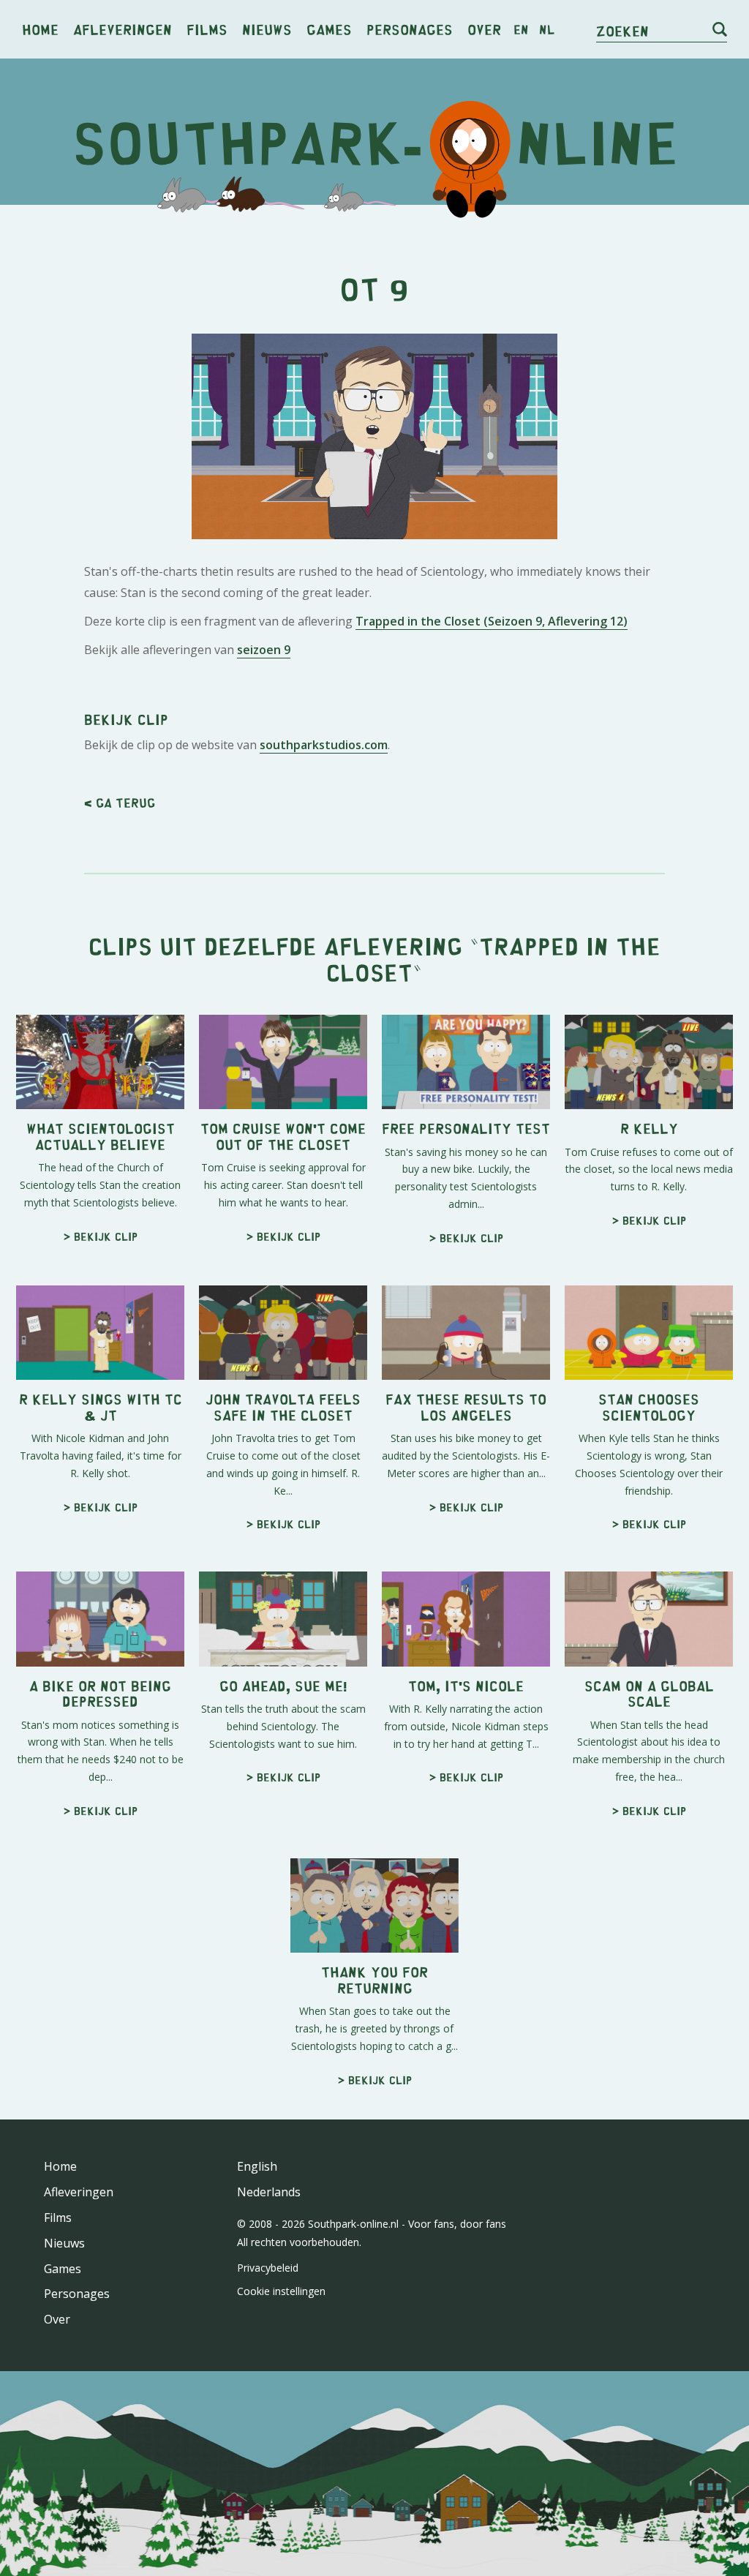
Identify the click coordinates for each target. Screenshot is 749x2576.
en (521, 29)
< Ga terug (120, 803)
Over (484, 29)
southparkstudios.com (324, 745)
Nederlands (269, 2192)
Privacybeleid (268, 2268)
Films (207, 29)
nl (547, 29)
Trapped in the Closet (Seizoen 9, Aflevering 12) (492, 621)
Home (40, 29)
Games (329, 29)
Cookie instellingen (281, 2291)
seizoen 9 (264, 650)
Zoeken (622, 30)
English (257, 2166)
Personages (410, 29)
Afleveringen (123, 29)
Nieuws (267, 29)
